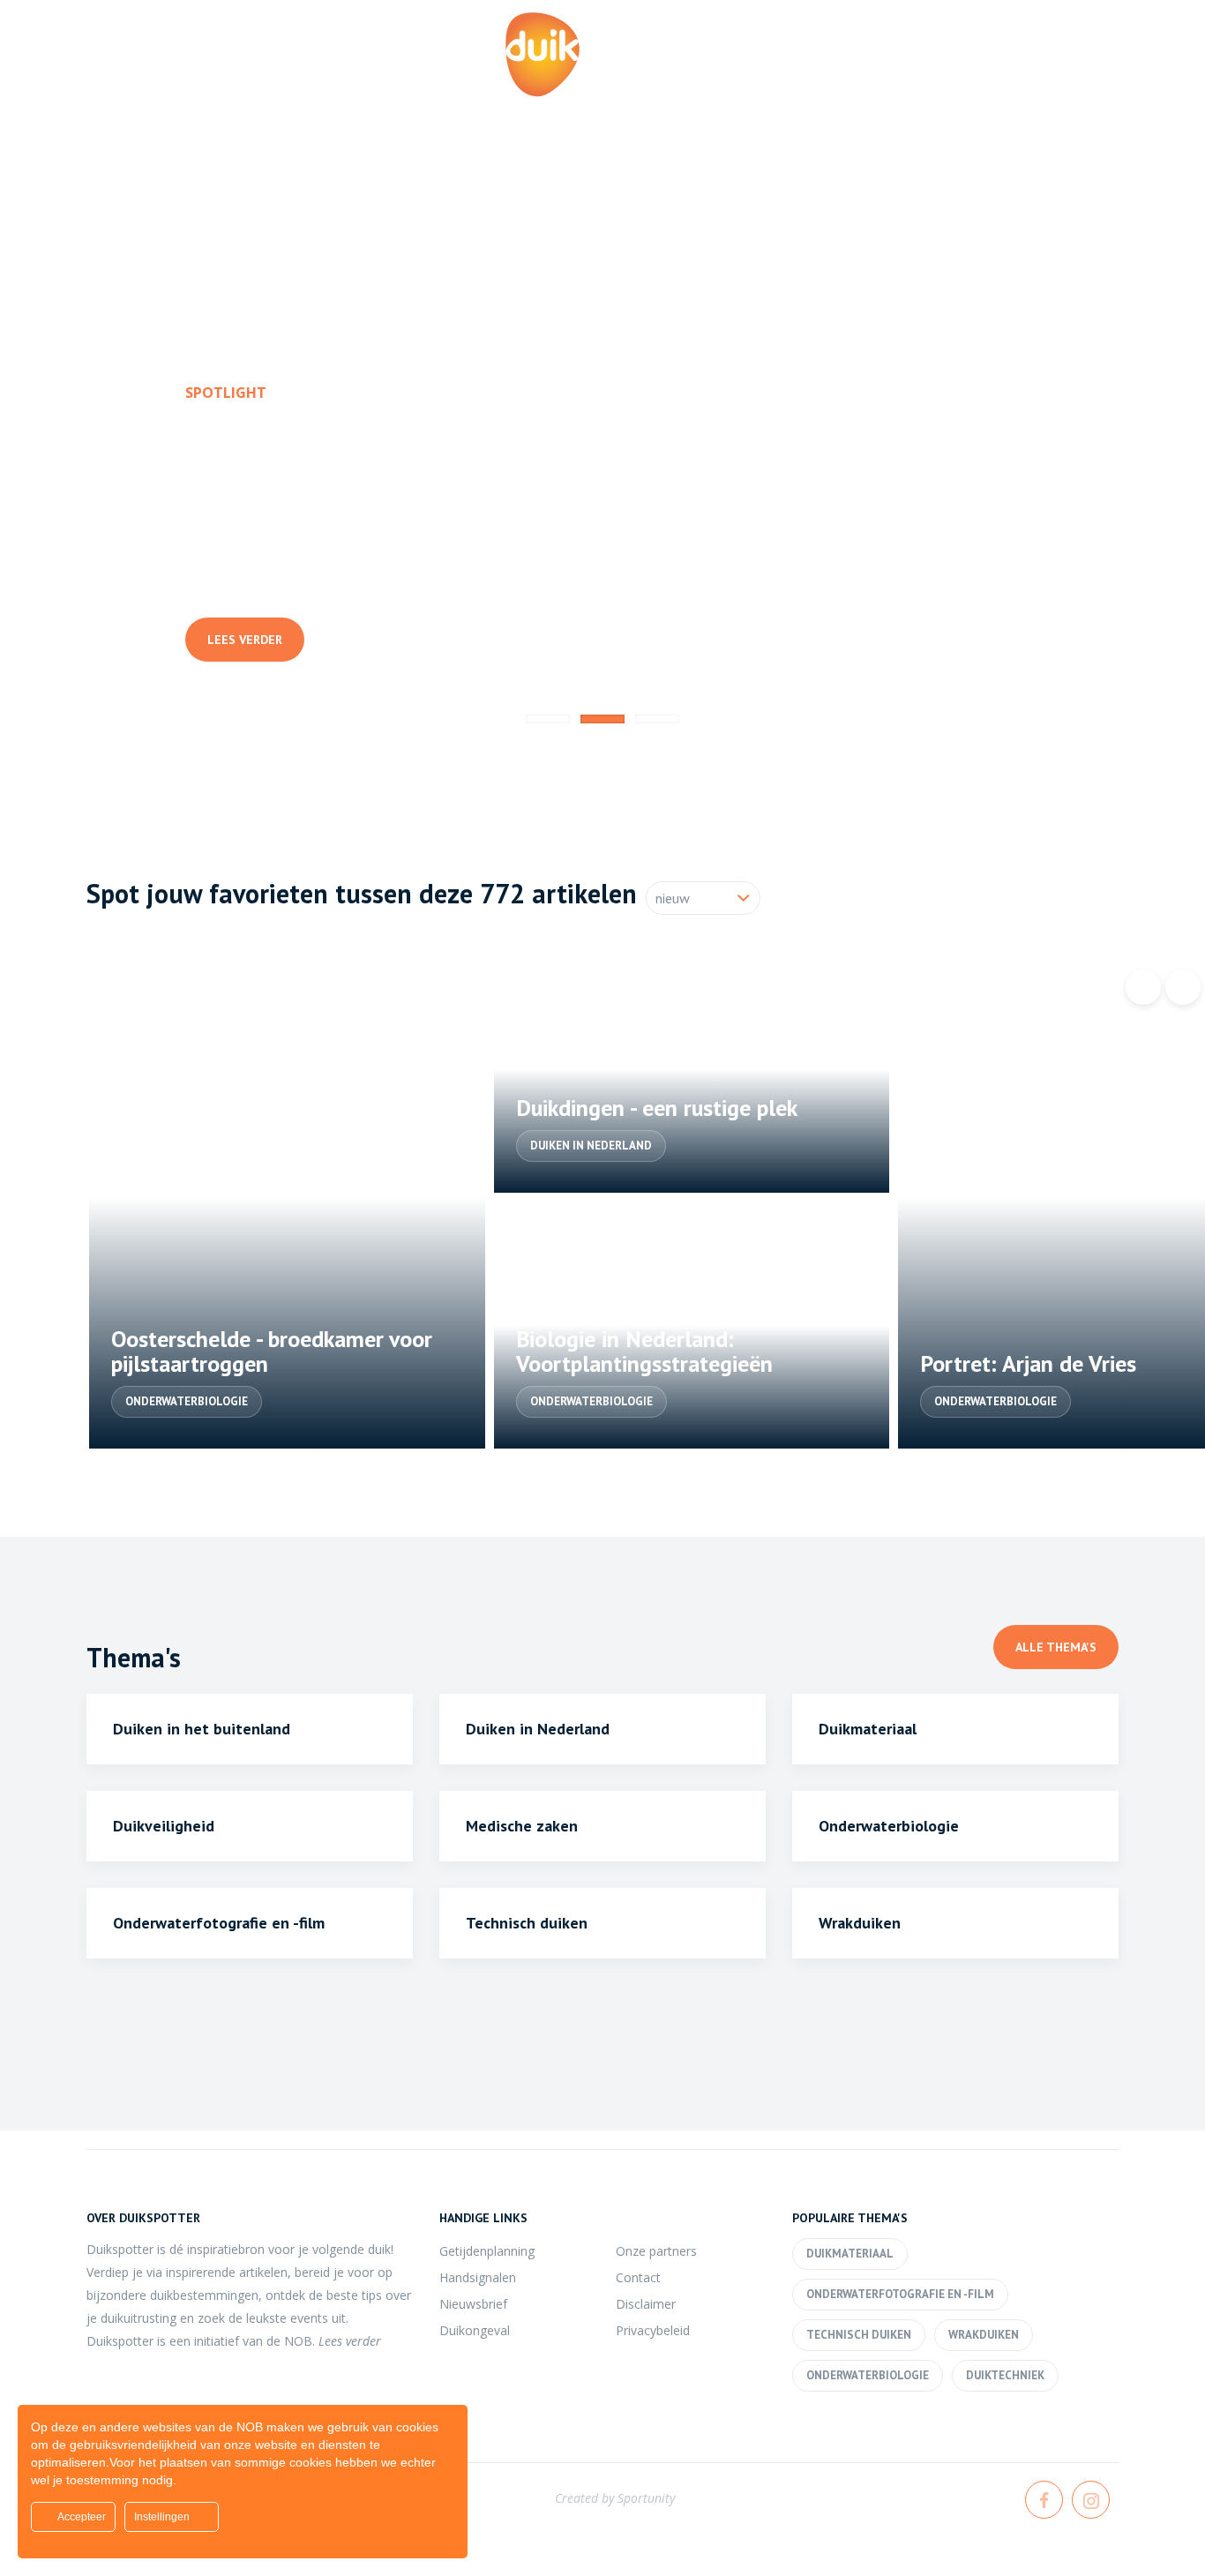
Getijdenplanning (487, 2251)
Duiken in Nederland (260, 578)
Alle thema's (1056, 1647)
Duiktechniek (1005, 2375)
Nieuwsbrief (473, 2304)
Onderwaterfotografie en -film (900, 2294)
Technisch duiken (859, 2335)
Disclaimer (646, 2304)
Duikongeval (475, 2330)
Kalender (768, 79)
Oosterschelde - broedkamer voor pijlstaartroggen (272, 1352)
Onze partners (656, 2251)
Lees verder (245, 640)
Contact (638, 2277)
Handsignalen (478, 2277)
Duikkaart (1005, 79)
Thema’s (885, 79)
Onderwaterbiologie (187, 1401)
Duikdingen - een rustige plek (657, 1108)
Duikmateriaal (850, 2254)
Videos (1121, 79)
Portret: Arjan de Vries (1028, 1363)
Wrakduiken (984, 2335)
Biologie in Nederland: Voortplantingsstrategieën (644, 1352)
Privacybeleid (653, 2330)
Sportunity (646, 2498)
